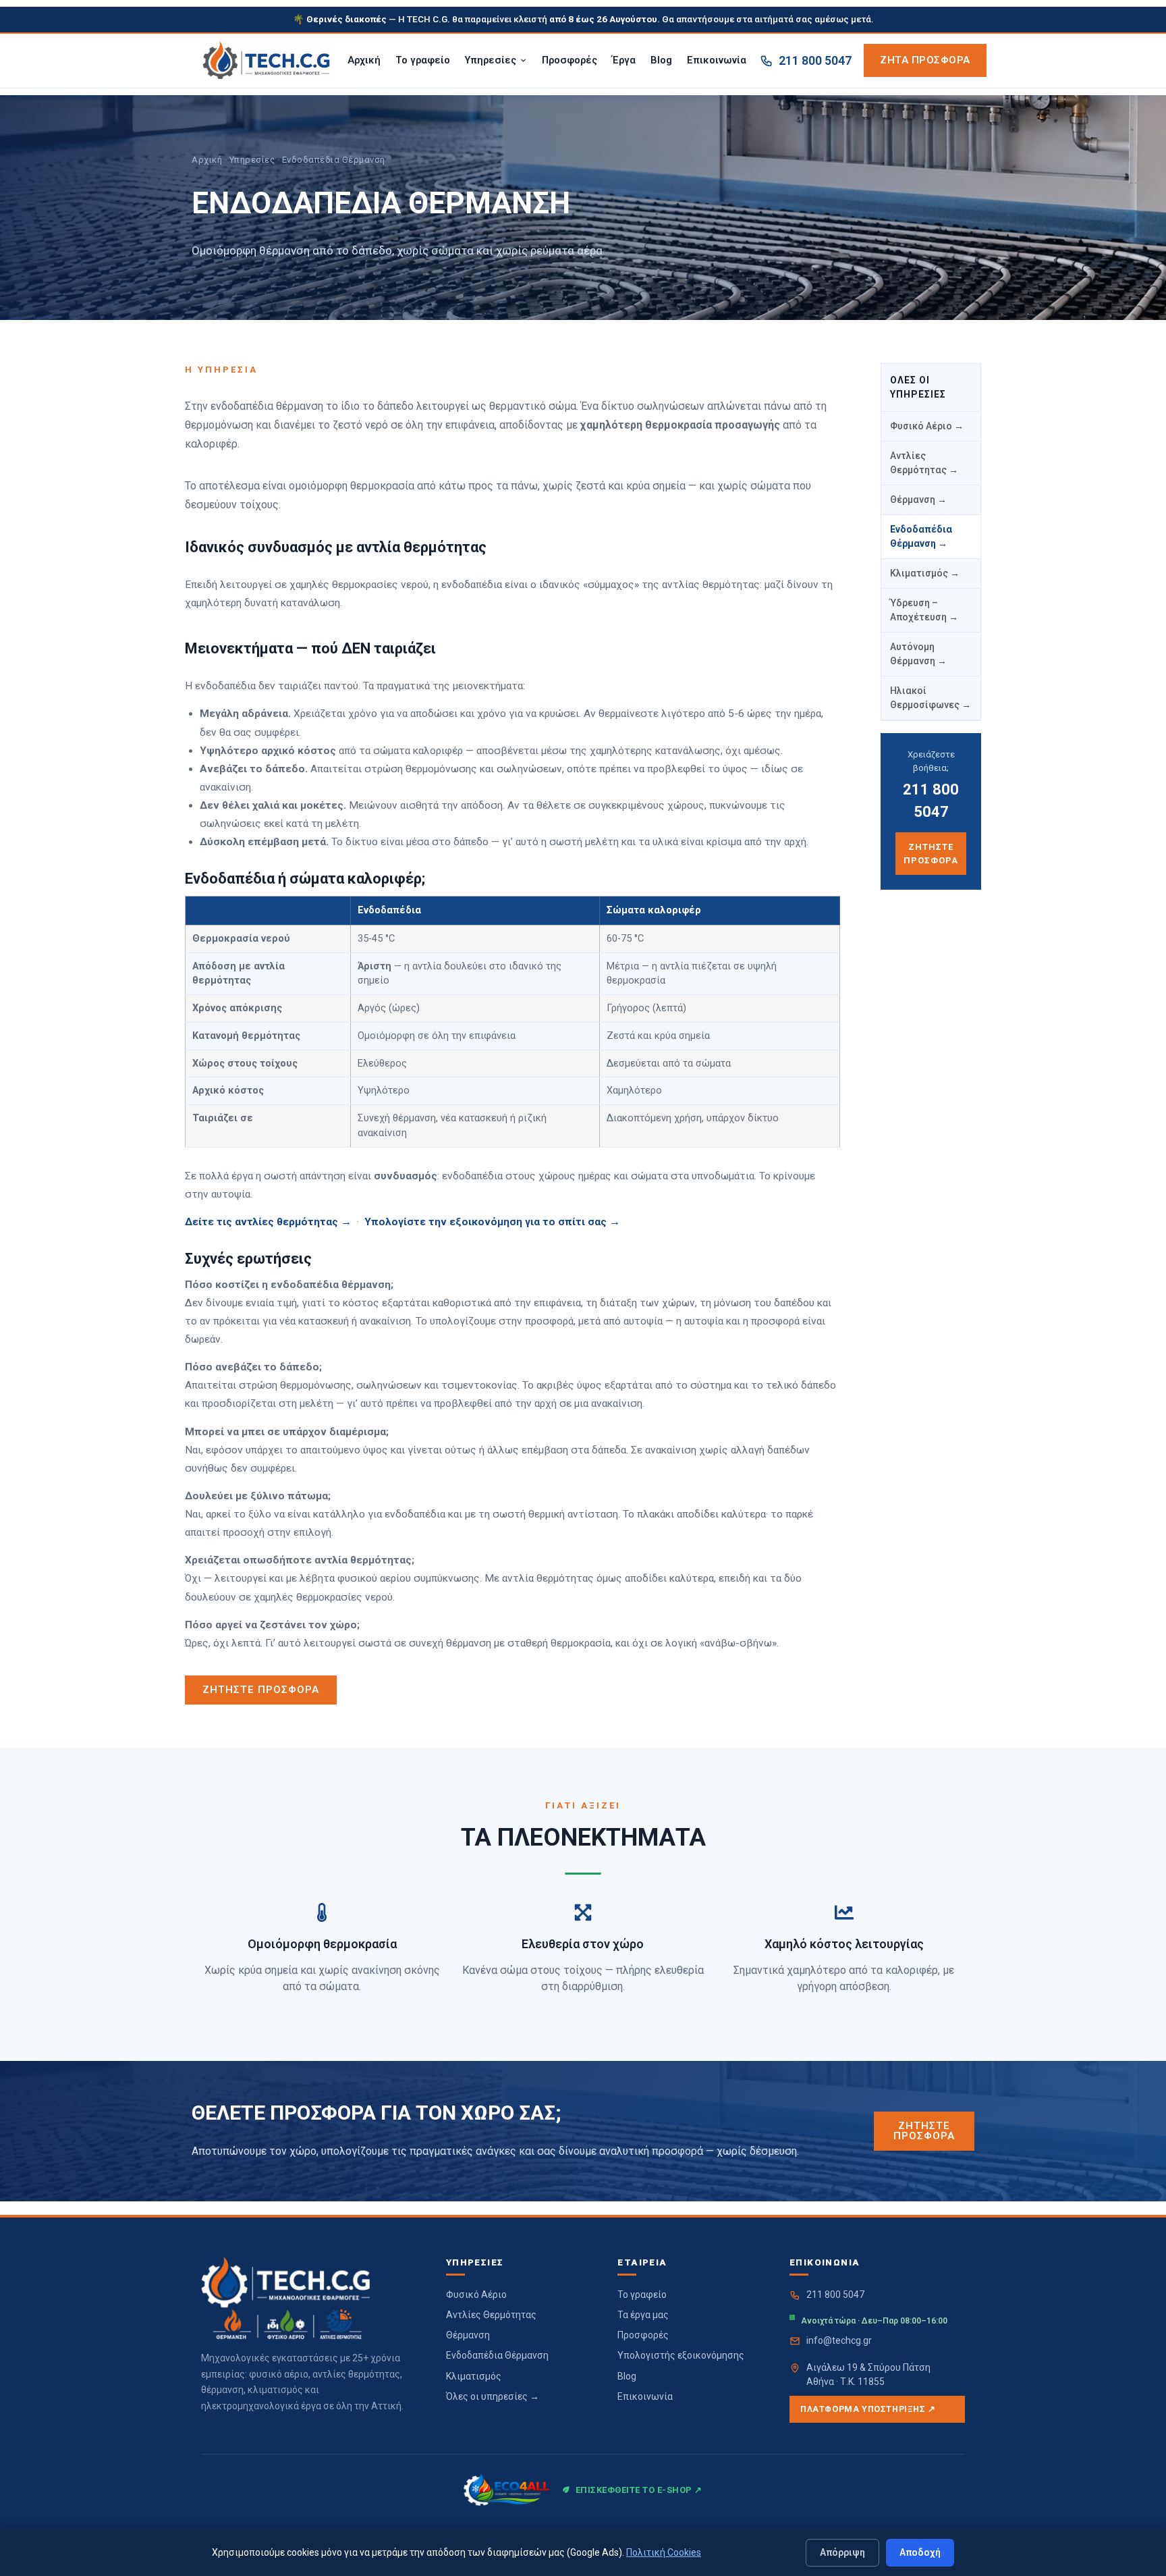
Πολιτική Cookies (664, 2552)
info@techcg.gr (839, 2340)
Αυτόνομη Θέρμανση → (918, 654)
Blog (661, 60)
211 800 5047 (815, 60)
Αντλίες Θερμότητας (491, 2315)
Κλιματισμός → (925, 573)
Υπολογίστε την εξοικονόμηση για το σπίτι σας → (492, 1222)
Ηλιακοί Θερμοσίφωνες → (931, 698)
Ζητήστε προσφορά (931, 854)
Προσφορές (570, 60)
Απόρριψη (842, 2552)
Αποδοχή (920, 2552)
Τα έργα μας (643, 2315)
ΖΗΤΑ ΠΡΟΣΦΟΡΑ (925, 60)
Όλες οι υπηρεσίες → (493, 2396)
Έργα (624, 60)
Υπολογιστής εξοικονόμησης (681, 2355)
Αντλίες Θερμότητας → (924, 463)
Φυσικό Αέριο (476, 2295)
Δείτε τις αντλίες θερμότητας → (268, 1222)
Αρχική (364, 60)
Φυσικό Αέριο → (927, 426)
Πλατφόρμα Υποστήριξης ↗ (868, 2409)
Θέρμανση (468, 2335)
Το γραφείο (423, 60)
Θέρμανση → (918, 500)
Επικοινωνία (717, 60)
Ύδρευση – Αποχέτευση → (924, 610)
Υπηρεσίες (491, 60)
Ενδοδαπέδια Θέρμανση (497, 2355)
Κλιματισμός (474, 2376)
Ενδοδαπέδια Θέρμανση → (921, 536)
